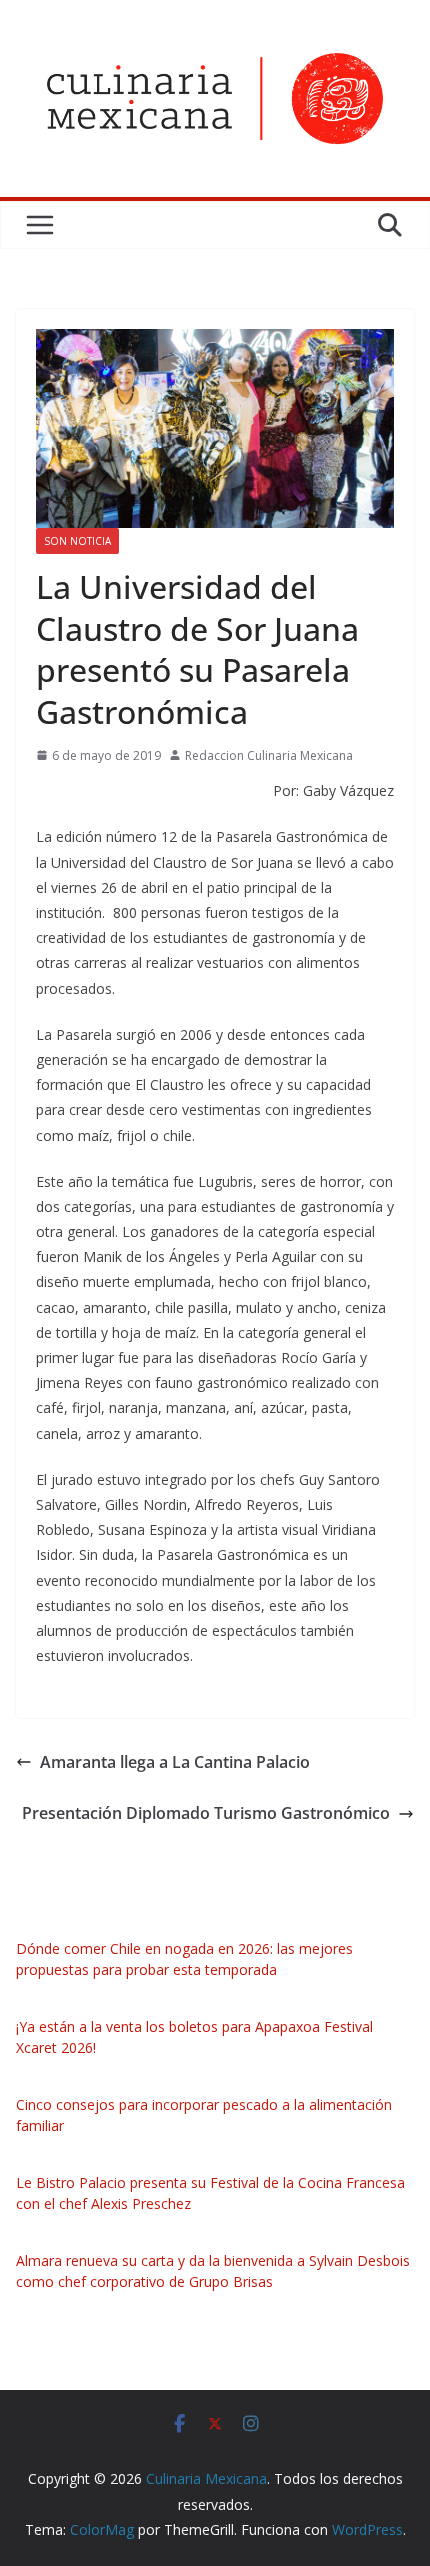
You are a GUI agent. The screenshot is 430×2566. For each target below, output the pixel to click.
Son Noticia (77, 541)
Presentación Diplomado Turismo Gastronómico (206, 1813)
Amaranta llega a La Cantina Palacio (175, 1762)
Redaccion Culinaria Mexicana (269, 755)
